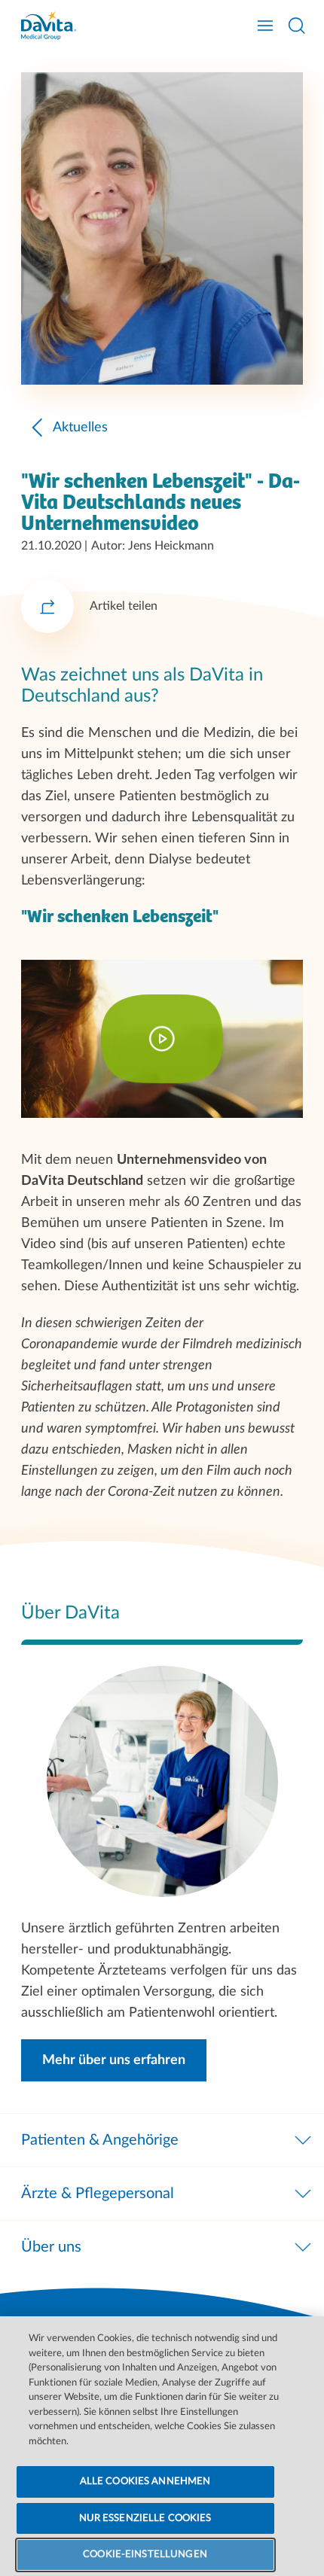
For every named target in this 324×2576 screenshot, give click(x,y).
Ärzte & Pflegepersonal (98, 2194)
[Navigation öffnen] (265, 26)
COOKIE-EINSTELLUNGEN (145, 2555)
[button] (114, 2060)
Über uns (51, 2247)
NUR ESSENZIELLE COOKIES (145, 2518)
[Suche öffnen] (297, 26)
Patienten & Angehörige (100, 2140)
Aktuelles (80, 428)
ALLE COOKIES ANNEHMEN (145, 2482)
